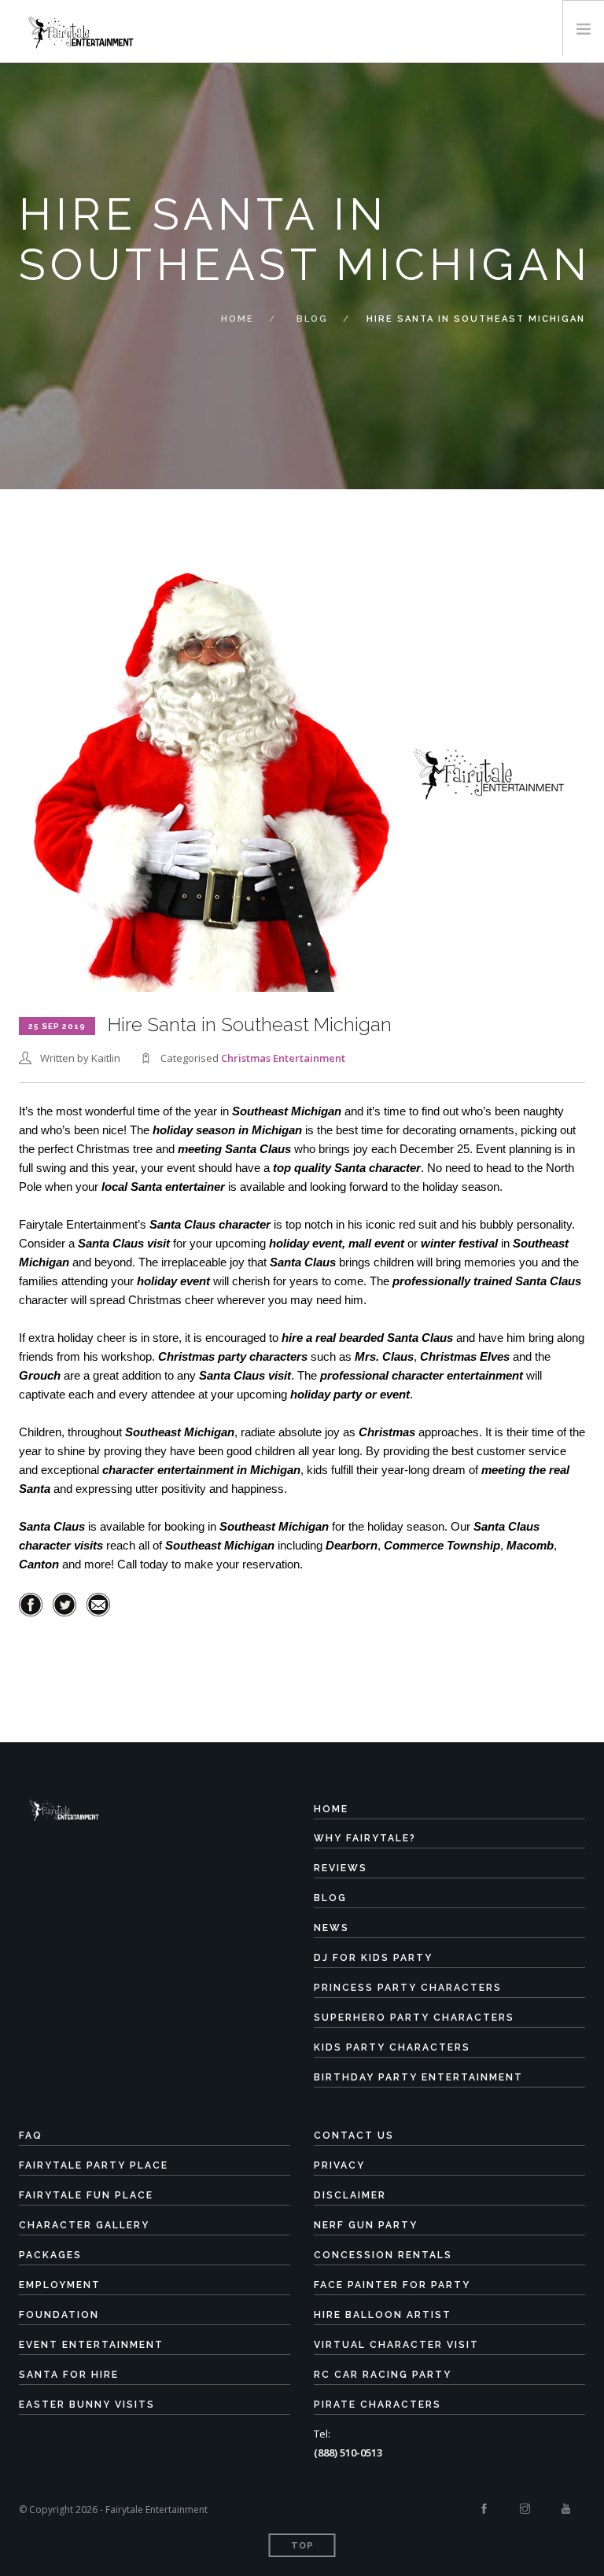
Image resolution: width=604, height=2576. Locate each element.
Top (302, 2546)
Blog (312, 319)
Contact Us (354, 2136)
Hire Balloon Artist (383, 2315)
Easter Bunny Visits (87, 2405)
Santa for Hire (69, 2375)
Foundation (59, 2315)
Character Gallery (84, 2225)
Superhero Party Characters (414, 2018)
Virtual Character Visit (396, 2345)
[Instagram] (525, 2509)
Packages (50, 2255)
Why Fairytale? (365, 1838)
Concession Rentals (383, 2255)
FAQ (31, 2136)
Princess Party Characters (408, 1988)
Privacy (339, 2165)
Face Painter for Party (392, 2285)
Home (238, 319)
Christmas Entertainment (283, 1058)
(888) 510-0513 (348, 2453)
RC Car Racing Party (383, 2375)
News (331, 1928)
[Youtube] (566, 2509)
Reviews (341, 1868)
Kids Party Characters (392, 2047)
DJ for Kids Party (373, 1958)
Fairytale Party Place (94, 2165)
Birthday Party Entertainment (418, 2077)
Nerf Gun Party (366, 2225)
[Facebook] (484, 2509)
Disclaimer (350, 2195)
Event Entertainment (91, 2345)
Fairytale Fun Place (86, 2195)
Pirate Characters (377, 2405)
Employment (60, 2285)
